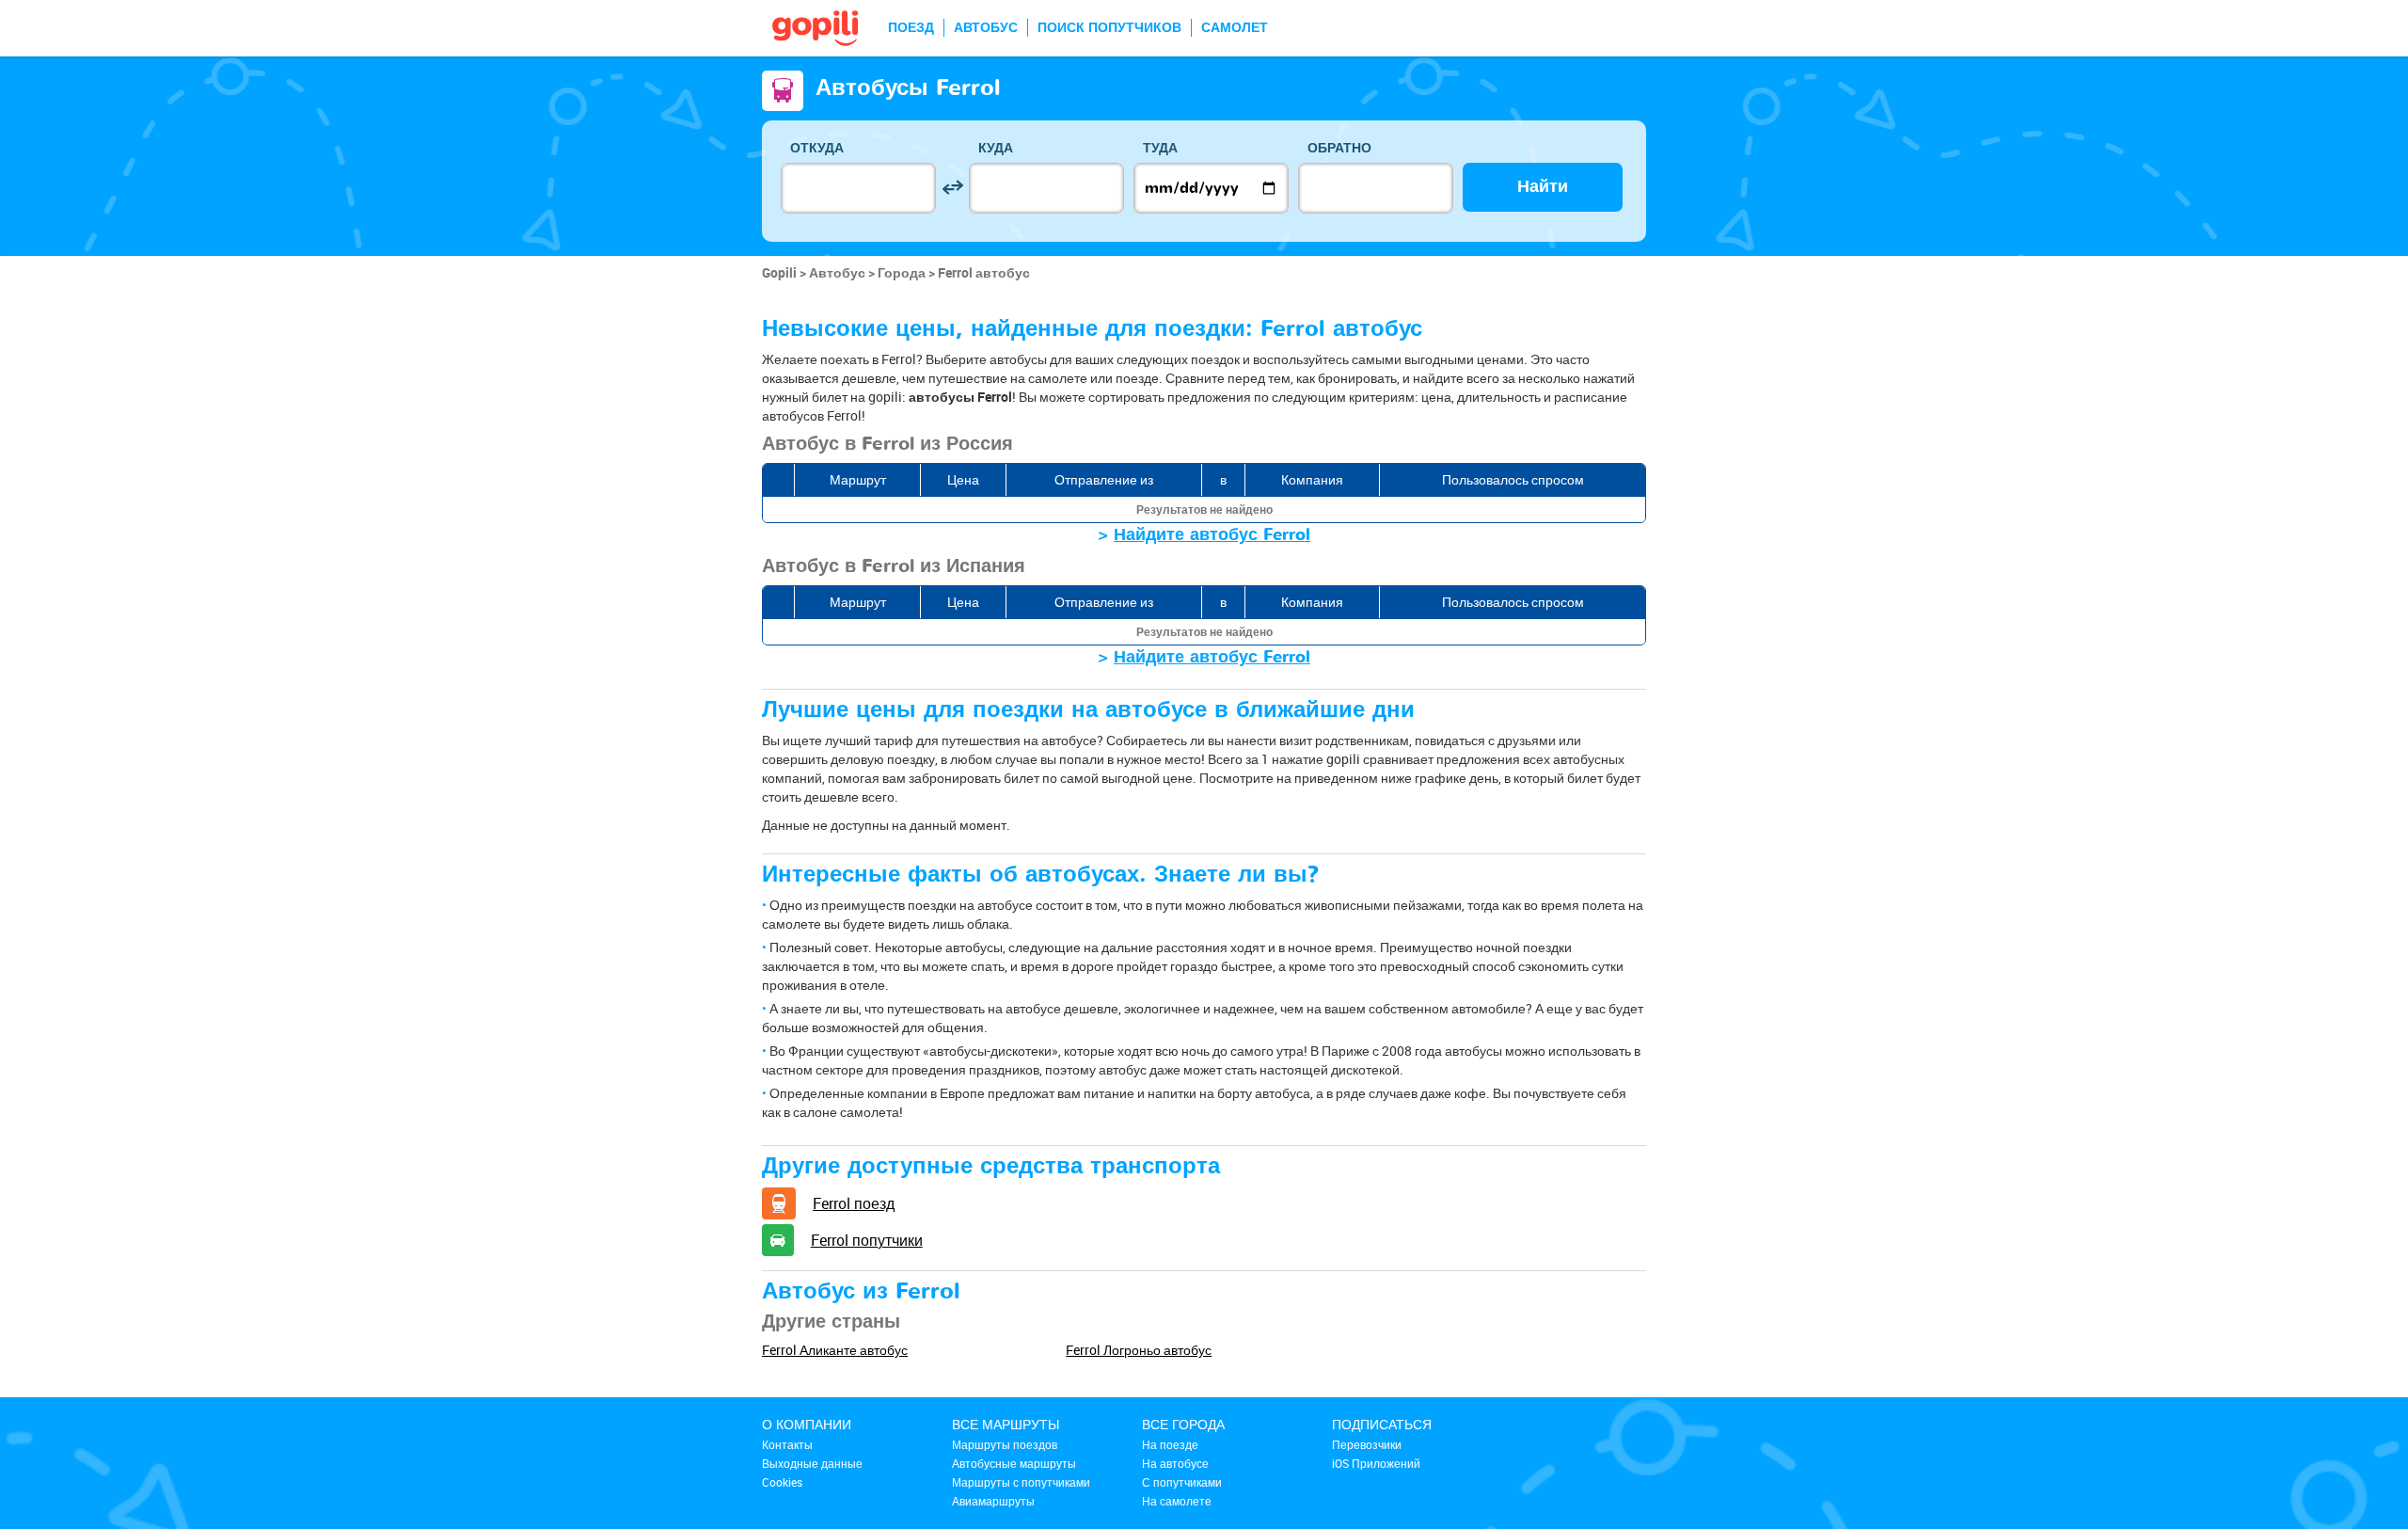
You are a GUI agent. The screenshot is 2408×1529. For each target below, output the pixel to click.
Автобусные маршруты (1014, 1463)
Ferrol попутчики (867, 1240)
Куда (996, 148)
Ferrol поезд (854, 1203)
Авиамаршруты (993, 1501)
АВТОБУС (986, 28)
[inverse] (952, 188)
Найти (1543, 187)
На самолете (1177, 1501)
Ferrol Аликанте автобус (835, 1350)
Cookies (782, 1482)
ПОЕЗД (911, 28)
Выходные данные (812, 1463)
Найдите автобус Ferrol (1212, 535)
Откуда (817, 148)
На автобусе (1175, 1463)
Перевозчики (1367, 1444)
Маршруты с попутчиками (1021, 1482)
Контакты (787, 1444)
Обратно (1339, 148)
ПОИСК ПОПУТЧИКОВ (1109, 28)
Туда (1160, 148)
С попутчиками (1182, 1482)
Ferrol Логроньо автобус (1139, 1350)
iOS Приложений (1376, 1463)
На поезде (1170, 1444)
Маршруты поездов (1005, 1444)
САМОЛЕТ (1235, 28)
